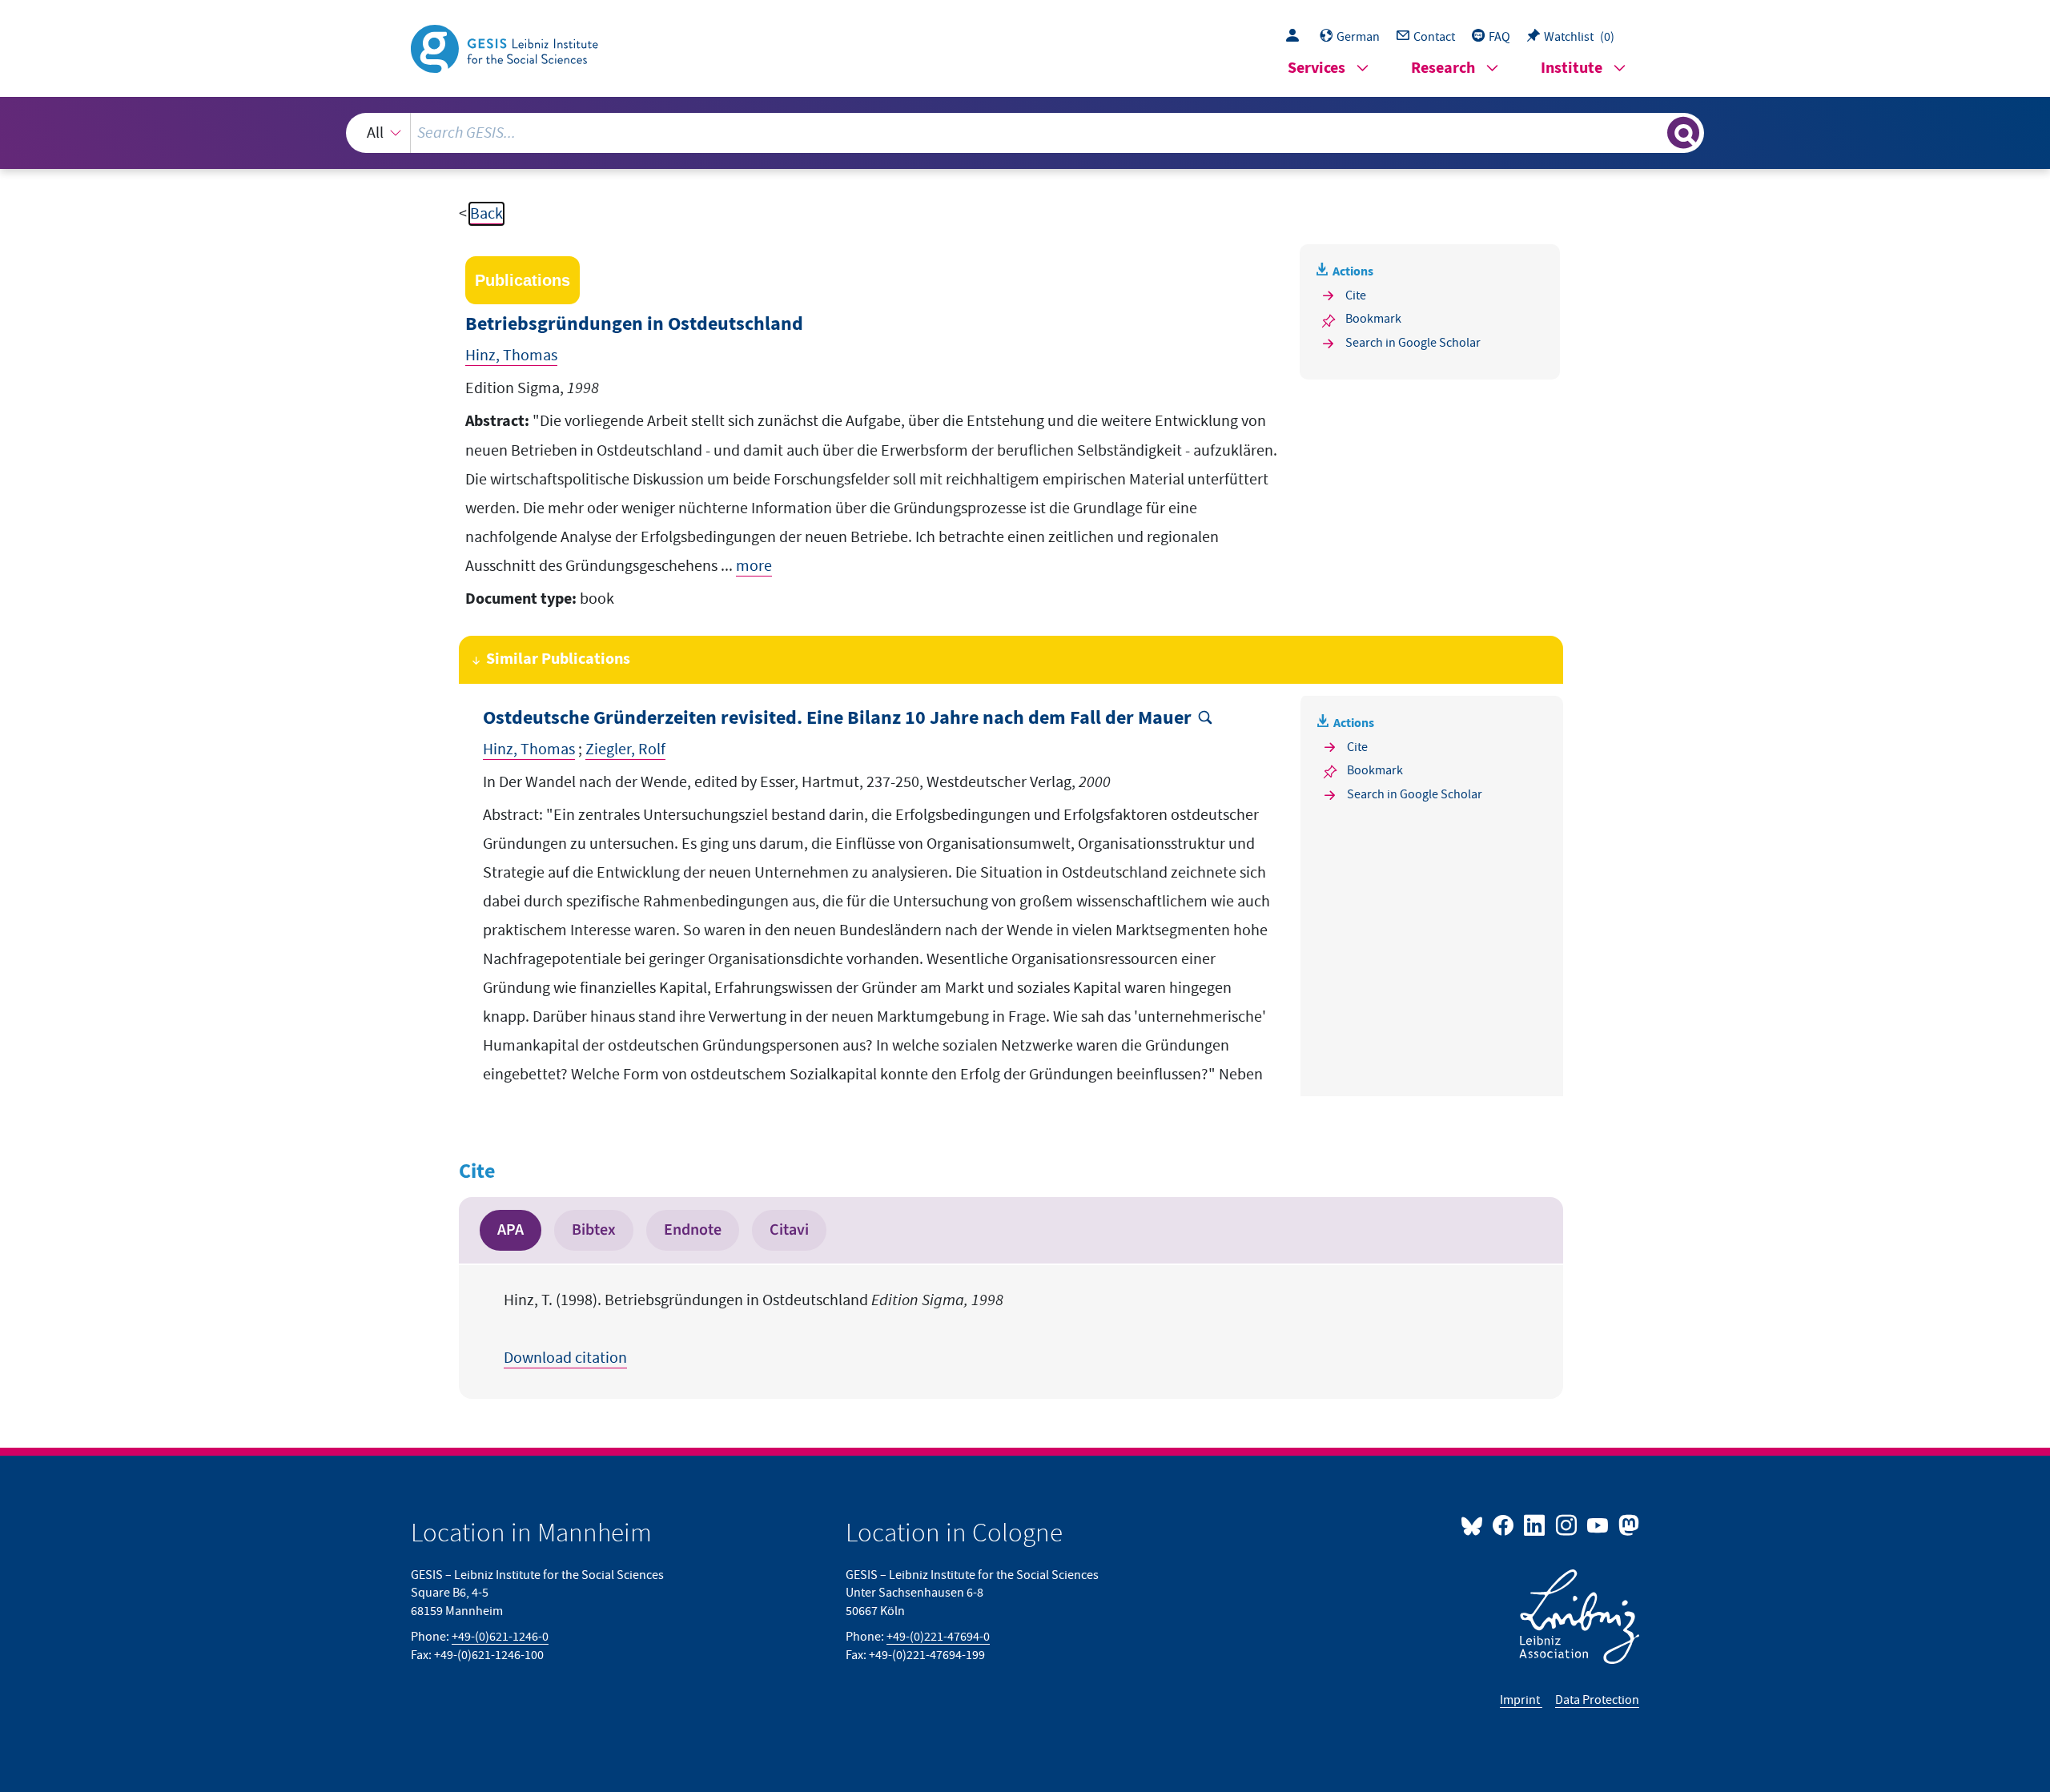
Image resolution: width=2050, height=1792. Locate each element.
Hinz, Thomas (511, 356)
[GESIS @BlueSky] (1475, 1525)
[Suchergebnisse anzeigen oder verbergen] (1683, 133)
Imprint (1521, 1700)
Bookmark (1373, 319)
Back (486, 214)
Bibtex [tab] (594, 1230)
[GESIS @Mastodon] (1627, 1525)
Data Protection (1597, 1700)
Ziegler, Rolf (625, 749)
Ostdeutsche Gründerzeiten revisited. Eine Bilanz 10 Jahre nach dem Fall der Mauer (837, 719)
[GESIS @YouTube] (1599, 1525)
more (754, 566)
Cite (1356, 295)
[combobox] (1025, 133)
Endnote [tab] (693, 1230)
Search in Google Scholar (1413, 343)
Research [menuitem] (1443, 68)
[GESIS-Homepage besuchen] (506, 47)
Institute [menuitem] (1572, 68)
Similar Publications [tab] (558, 659)
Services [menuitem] (1316, 68)
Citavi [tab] (789, 1230)
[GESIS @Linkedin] (1535, 1525)
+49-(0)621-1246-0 (500, 1637)
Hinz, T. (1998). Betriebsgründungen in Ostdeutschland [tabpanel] (754, 1329)
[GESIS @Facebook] (1504, 1525)
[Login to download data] (1296, 37)
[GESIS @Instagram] (1567, 1525)
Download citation (565, 1358)
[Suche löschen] (1654, 132)
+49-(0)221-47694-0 (938, 1637)
